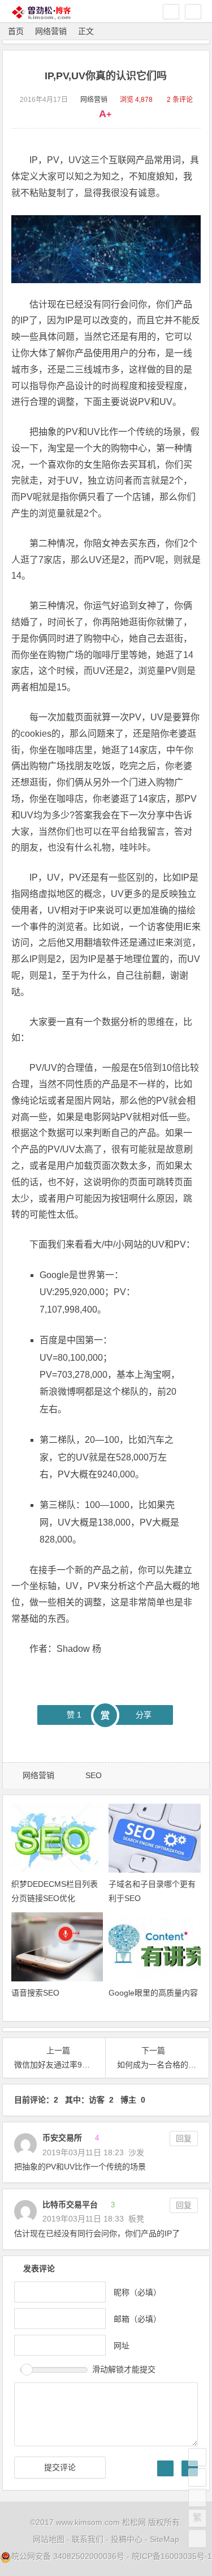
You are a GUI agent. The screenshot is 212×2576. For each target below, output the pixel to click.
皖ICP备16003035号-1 (172, 2556)
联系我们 (88, 2539)
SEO (94, 1775)
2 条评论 (180, 100)
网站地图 (49, 2539)
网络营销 (51, 31)
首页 (16, 31)
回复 (184, 2138)
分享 (144, 1715)
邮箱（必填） (137, 2318)
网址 (122, 2345)
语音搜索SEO (35, 1993)
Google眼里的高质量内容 (153, 1993)
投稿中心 (127, 2539)
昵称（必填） (137, 2292)
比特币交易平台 (70, 2205)
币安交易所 (62, 2138)
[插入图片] (165, 2468)
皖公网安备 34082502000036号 (68, 2556)
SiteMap (165, 2539)
